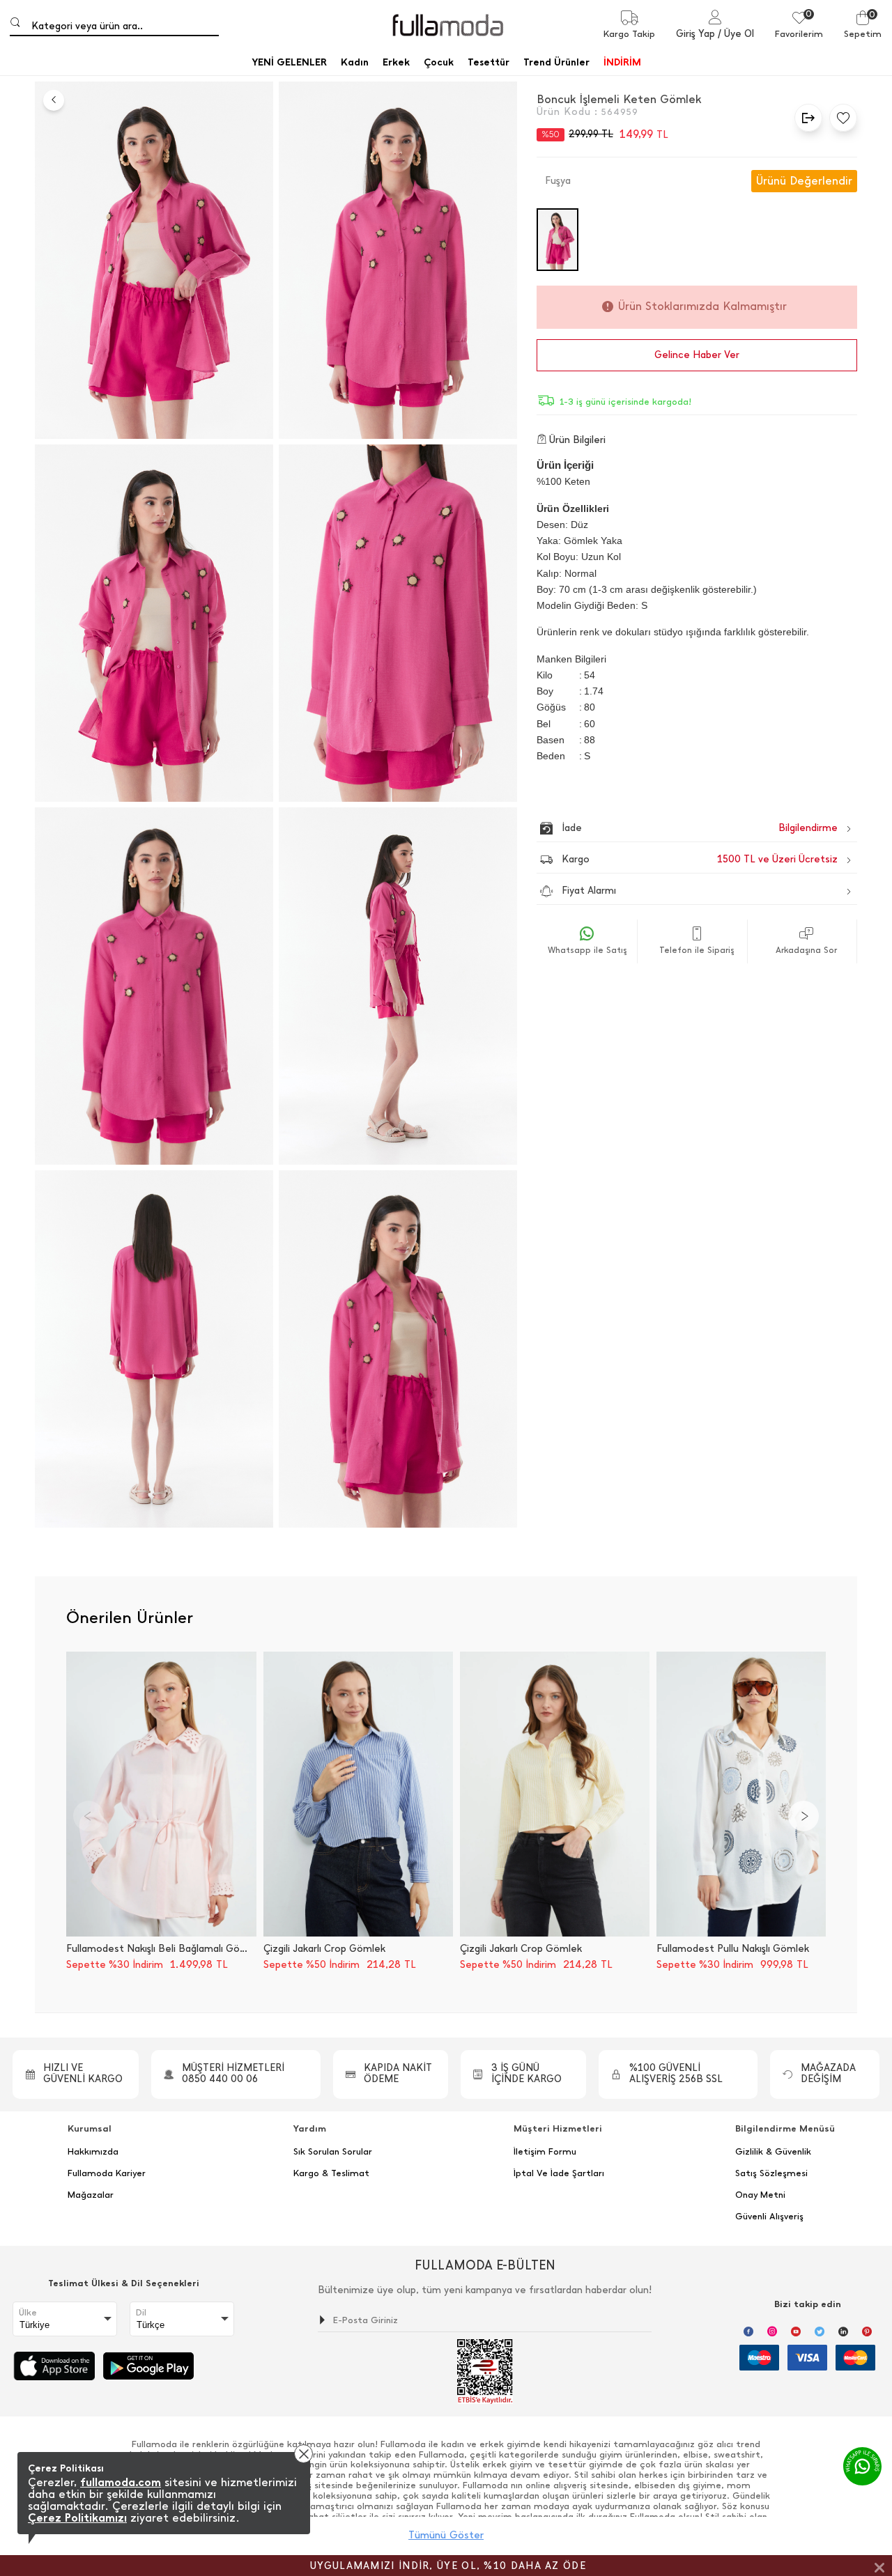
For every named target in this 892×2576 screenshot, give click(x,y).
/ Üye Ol (736, 34)
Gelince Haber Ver (697, 355)
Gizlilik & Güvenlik (773, 2152)
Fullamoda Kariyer (107, 2173)
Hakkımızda (93, 2152)
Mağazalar (91, 2195)
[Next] (803, 1816)
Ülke (28, 2313)
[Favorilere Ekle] (840, 118)
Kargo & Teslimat (331, 2173)
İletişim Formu (545, 2152)
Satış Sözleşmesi (771, 2173)
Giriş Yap (695, 34)
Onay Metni (760, 2195)
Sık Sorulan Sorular (333, 2152)
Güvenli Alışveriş (769, 2217)
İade (670, 828)
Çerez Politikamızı (77, 2518)
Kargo (700, 859)
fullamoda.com (121, 2482)
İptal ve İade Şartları (559, 2173)
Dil (141, 2313)
